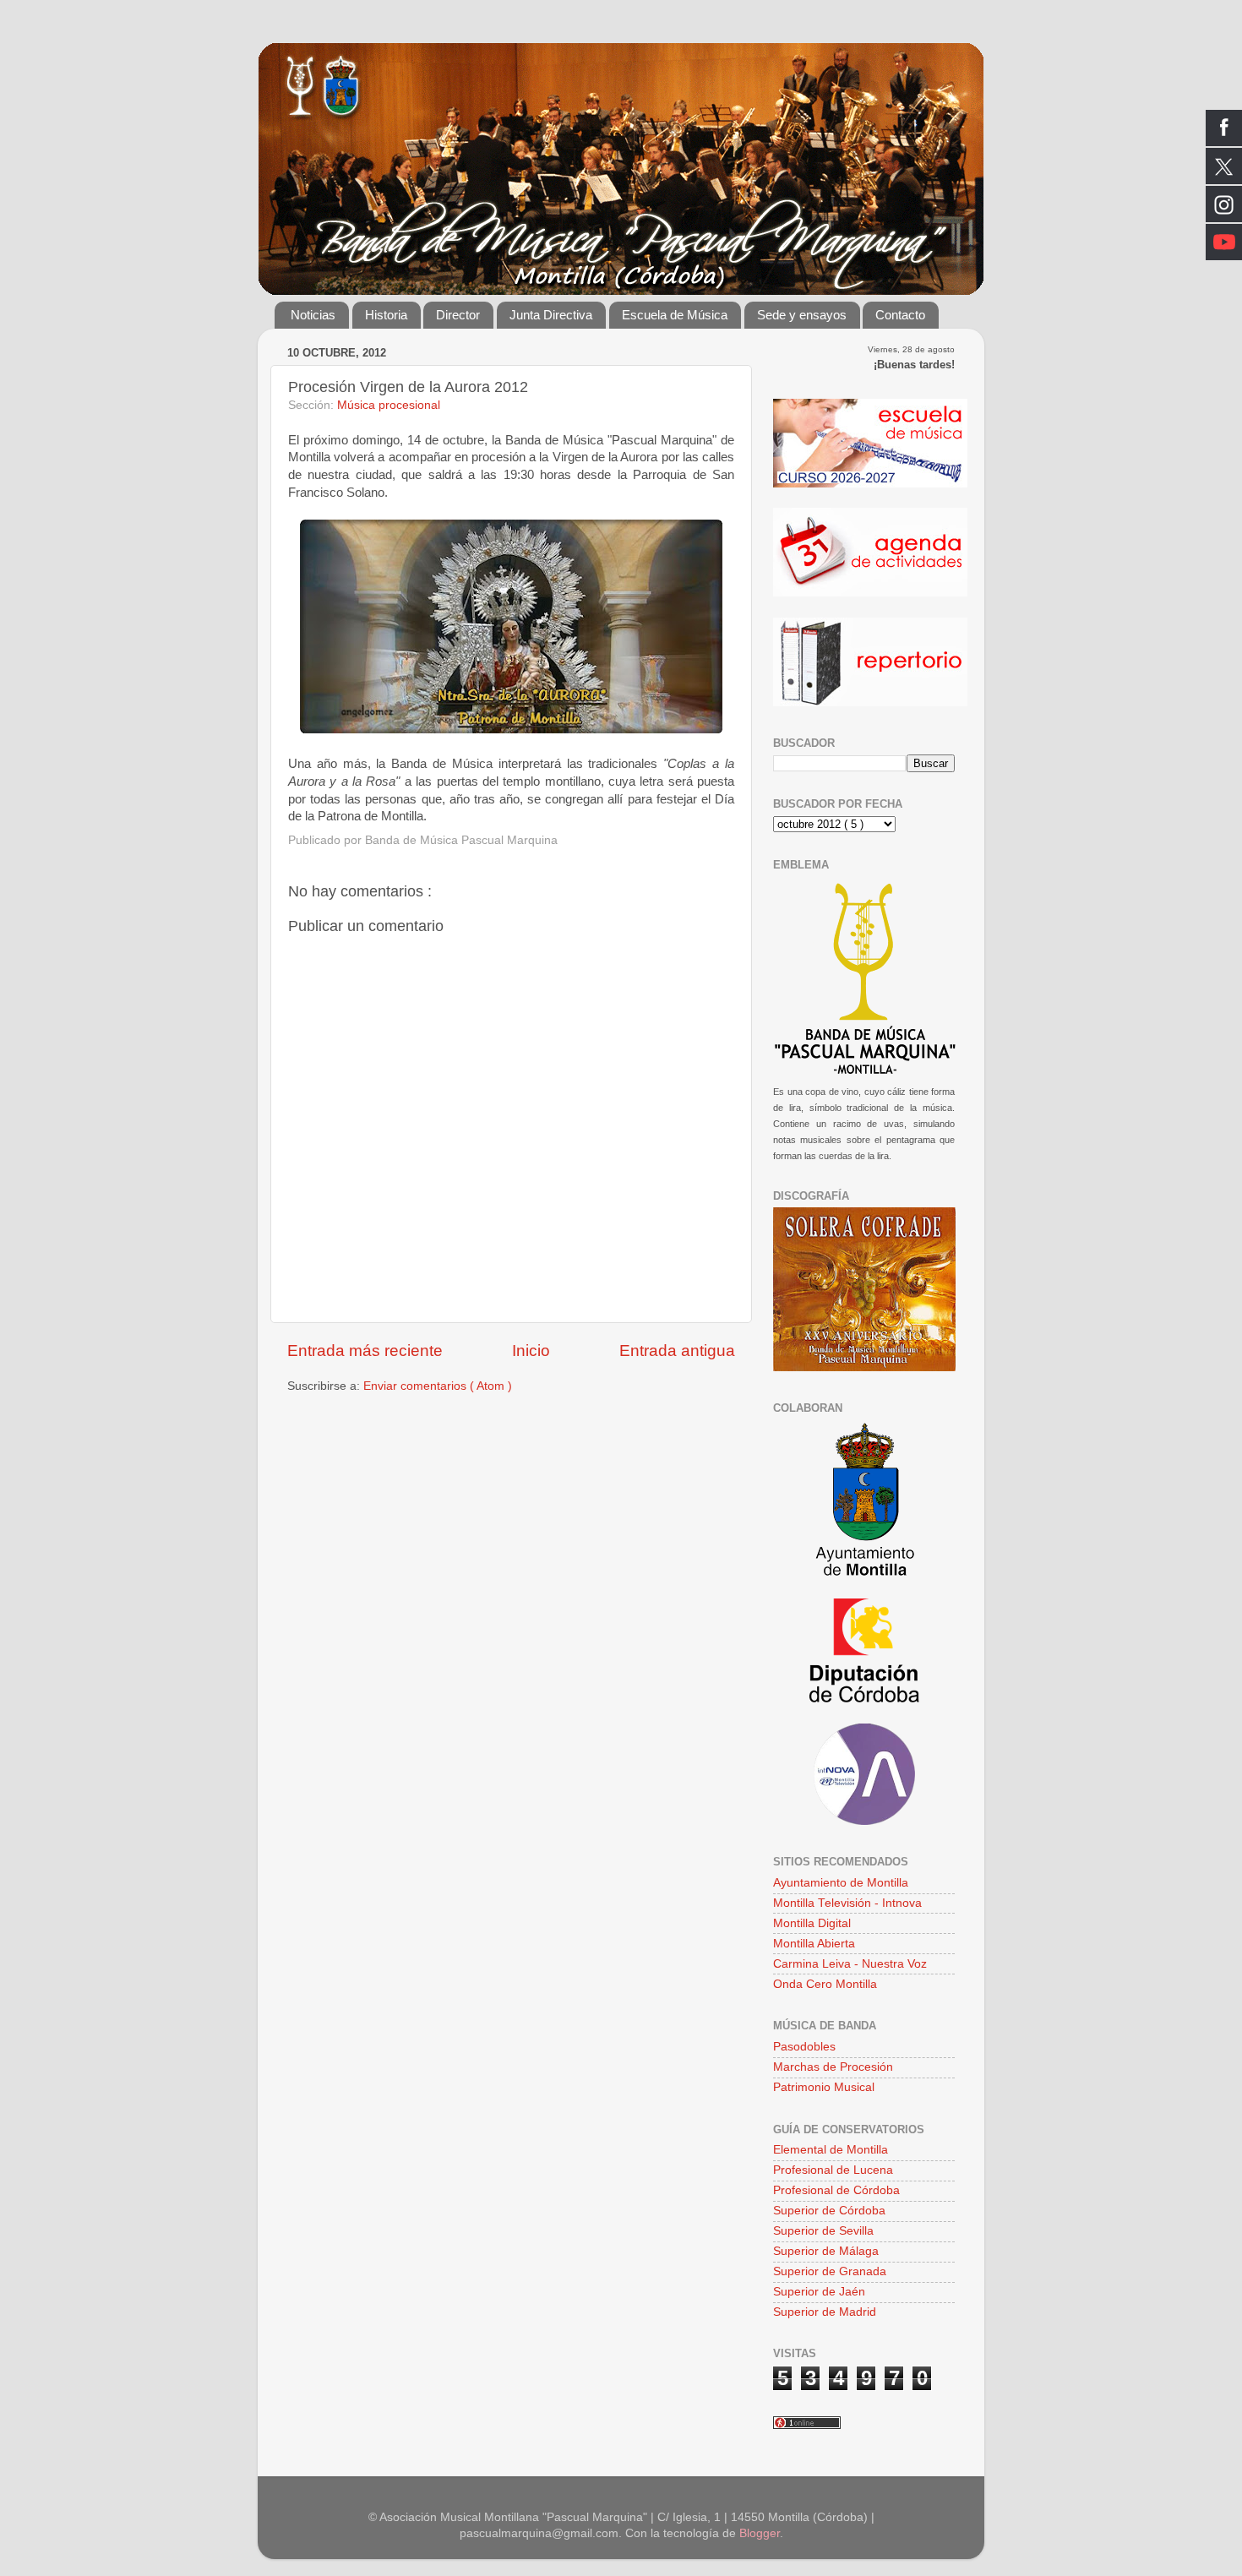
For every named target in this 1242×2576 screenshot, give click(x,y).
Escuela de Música (675, 315)
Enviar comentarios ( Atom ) (438, 1386)
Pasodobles (804, 2047)
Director (458, 315)
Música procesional (389, 405)
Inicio (531, 1351)
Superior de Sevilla (823, 2231)
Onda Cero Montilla (825, 1984)
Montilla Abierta (814, 1944)
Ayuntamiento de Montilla (841, 1883)
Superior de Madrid (825, 2312)
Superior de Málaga (826, 2251)
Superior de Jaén (819, 2292)
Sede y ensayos (802, 315)
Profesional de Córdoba (836, 2190)
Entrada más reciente (365, 1351)
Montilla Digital (812, 1923)
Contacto (900, 315)
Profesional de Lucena (833, 2170)
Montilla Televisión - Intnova (847, 1903)
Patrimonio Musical (824, 2087)
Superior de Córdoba (829, 2211)
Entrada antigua (677, 1351)
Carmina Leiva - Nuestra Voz (850, 1964)
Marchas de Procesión (833, 2067)
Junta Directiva (551, 315)
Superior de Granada (830, 2271)
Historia (386, 315)
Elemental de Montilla (831, 2150)
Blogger (760, 2533)
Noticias (313, 315)
